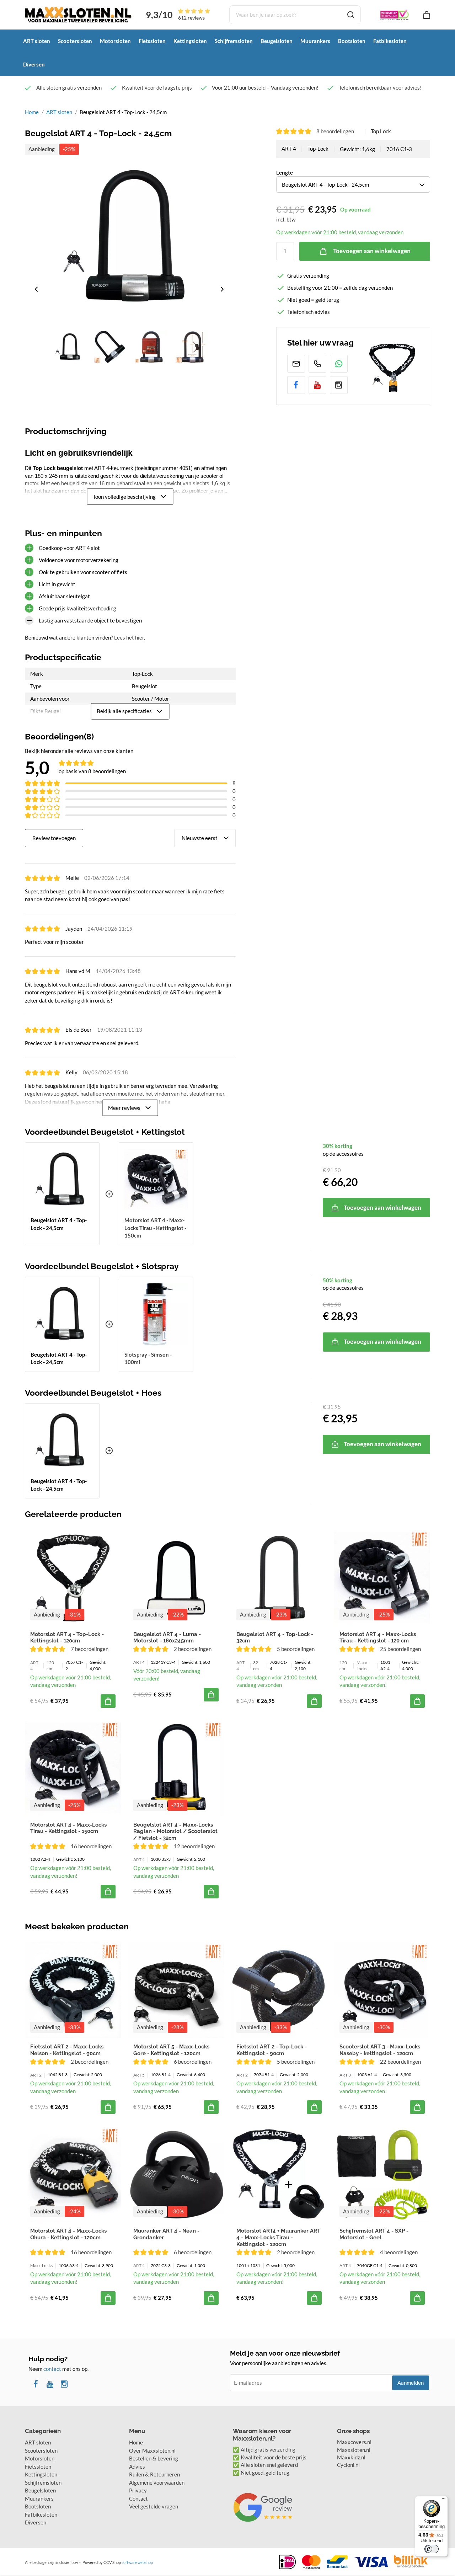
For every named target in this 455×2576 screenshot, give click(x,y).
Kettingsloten (190, 41)
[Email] (296, 364)
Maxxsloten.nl (354, 2450)
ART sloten (37, 41)
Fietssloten (152, 41)
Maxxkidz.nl (351, 2457)
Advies (137, 2467)
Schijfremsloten (234, 41)
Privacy (138, 2490)
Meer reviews (124, 1107)
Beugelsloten (277, 41)
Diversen (34, 64)
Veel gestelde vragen (154, 2506)
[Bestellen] (108, 1701)
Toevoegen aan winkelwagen (372, 251)
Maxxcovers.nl (354, 2442)
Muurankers (315, 41)
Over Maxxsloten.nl (152, 2451)
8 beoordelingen (335, 131)
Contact (138, 2498)
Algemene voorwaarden (157, 2483)
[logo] (78, 14)
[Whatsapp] (339, 364)
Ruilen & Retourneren (154, 2474)
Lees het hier (129, 637)
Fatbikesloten (390, 41)
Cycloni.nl (348, 2465)
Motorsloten (115, 41)
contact (52, 2369)
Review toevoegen (54, 838)
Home (32, 112)
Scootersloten (75, 41)
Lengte (285, 172)
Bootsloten (352, 41)
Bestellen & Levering (154, 2458)
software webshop (137, 2562)
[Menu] (444, 2500)
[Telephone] (317, 364)
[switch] (432, 2549)
